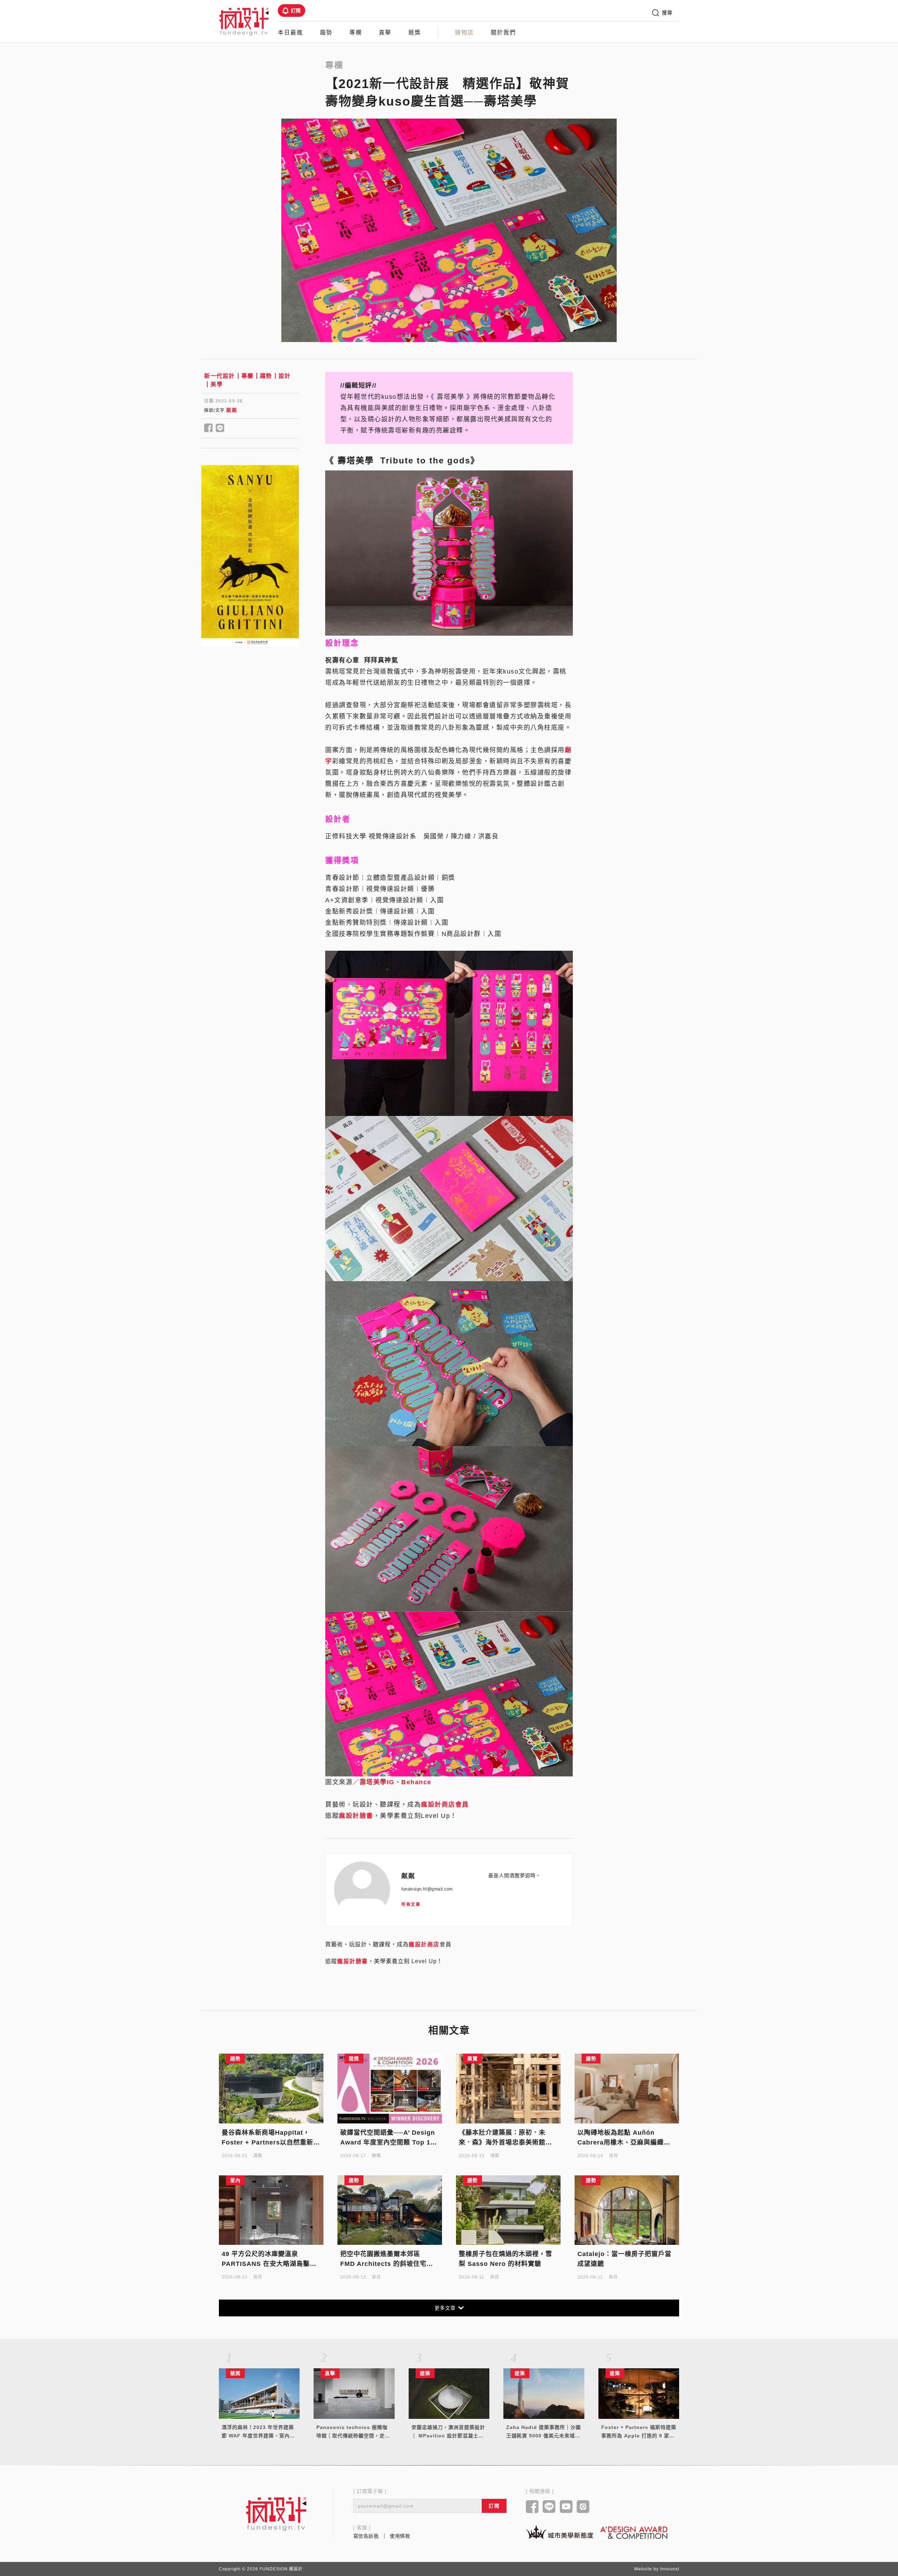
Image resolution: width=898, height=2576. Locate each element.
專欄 (356, 32)
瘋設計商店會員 (445, 1805)
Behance (416, 1782)
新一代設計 (220, 376)
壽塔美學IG (377, 1782)
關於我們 (503, 32)
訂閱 (296, 11)
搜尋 (667, 13)
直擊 (385, 32)
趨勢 (326, 32)
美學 (217, 384)
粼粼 (232, 410)
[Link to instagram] (583, 2507)
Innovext (670, 2569)
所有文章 (411, 1905)
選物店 (464, 32)
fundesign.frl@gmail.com (427, 1889)
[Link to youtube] (566, 2507)
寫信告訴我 (366, 2536)
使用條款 (400, 2536)
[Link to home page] (276, 2514)
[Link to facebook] (532, 2507)
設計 (285, 376)
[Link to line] (549, 2507)
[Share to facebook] (209, 428)
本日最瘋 (290, 32)
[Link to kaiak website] (559, 2532)
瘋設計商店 (424, 1944)
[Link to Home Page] (244, 21)
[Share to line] (220, 428)
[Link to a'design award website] (634, 2532)
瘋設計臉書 (356, 1816)
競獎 (415, 32)
